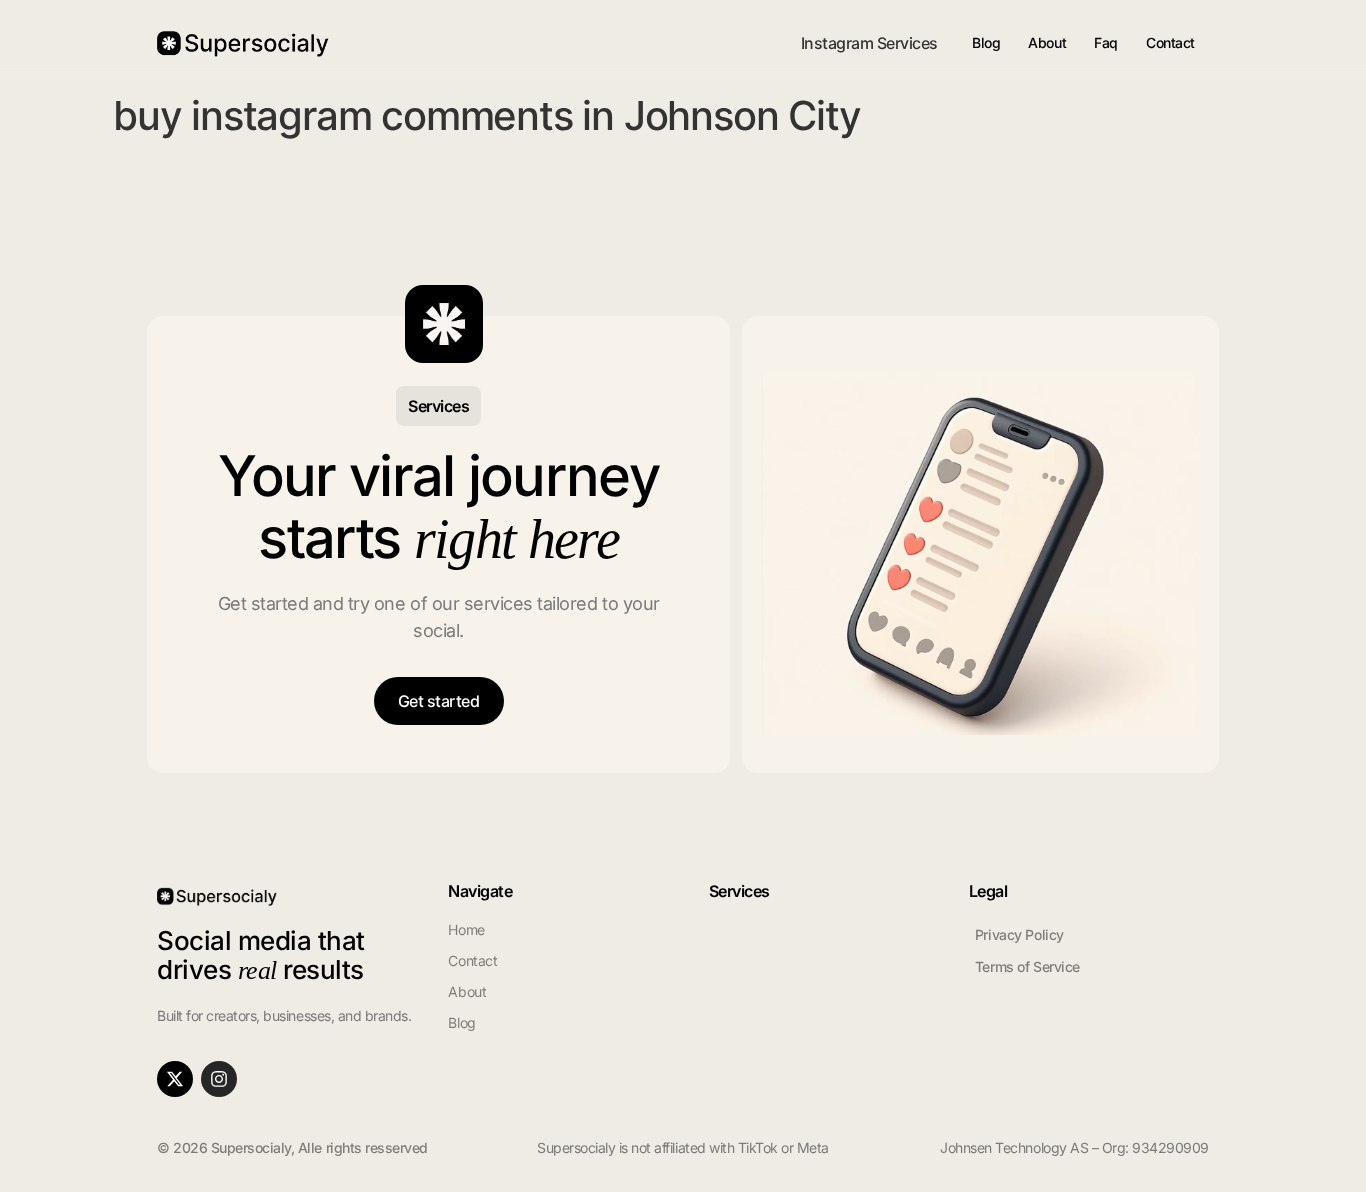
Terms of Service (1027, 966)
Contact (1170, 42)
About (1047, 42)
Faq (1106, 42)
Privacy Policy (1019, 934)
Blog (986, 42)
